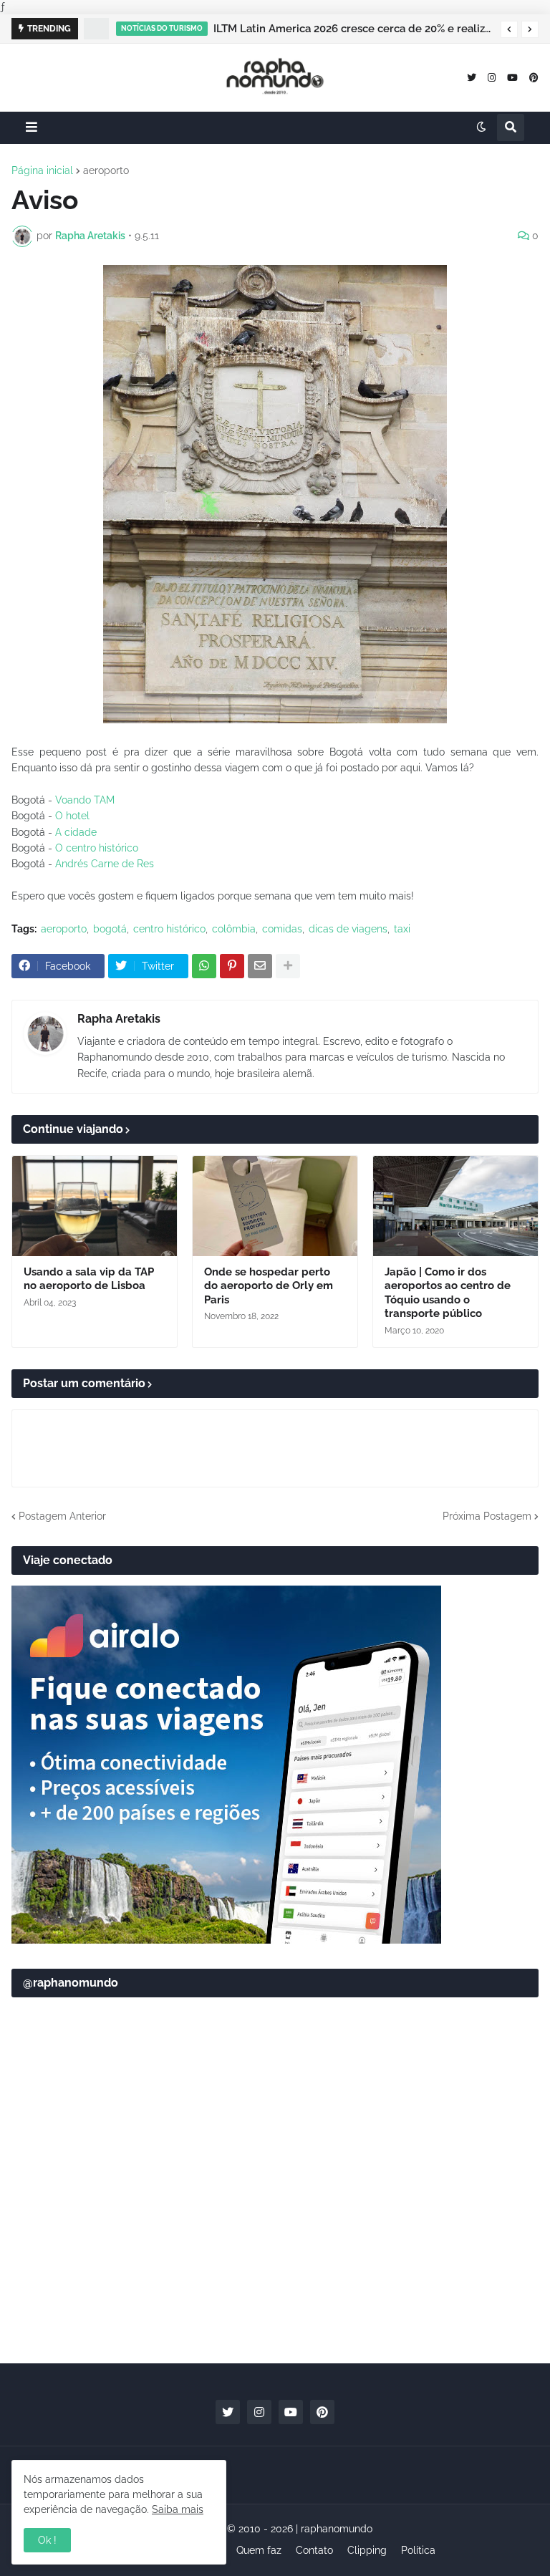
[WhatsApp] (204, 966)
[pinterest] (534, 77)
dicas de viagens (348, 929)
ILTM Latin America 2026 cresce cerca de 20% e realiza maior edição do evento (353, 29)
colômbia (234, 929)
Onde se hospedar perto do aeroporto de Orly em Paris (269, 1286)
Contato (314, 2550)
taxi (402, 929)
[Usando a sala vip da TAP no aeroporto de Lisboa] (95, 1206)
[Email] (260, 966)
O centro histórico (97, 848)
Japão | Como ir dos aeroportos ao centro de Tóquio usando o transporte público (448, 1293)
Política (418, 2550)
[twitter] (472, 77)
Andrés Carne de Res (105, 864)
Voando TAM (85, 800)
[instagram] (492, 77)
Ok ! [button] (47, 2540)
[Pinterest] (232, 966)
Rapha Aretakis (119, 1019)
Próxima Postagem (487, 1516)
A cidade (76, 832)
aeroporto (106, 170)
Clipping (367, 2550)
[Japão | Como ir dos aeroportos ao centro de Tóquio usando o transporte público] (455, 1206)
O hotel (72, 816)
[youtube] (512, 77)
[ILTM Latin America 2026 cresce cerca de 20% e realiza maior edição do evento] (96, 29)
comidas (282, 929)
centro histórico (169, 929)
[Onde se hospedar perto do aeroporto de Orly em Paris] (275, 1206)
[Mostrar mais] (288, 966)
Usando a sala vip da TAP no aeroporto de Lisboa (89, 1279)
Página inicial (42, 170)
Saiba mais (178, 2509)
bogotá (110, 929)
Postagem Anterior (62, 1516)
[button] (509, 29)
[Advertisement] (275, 2241)
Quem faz (259, 2550)
